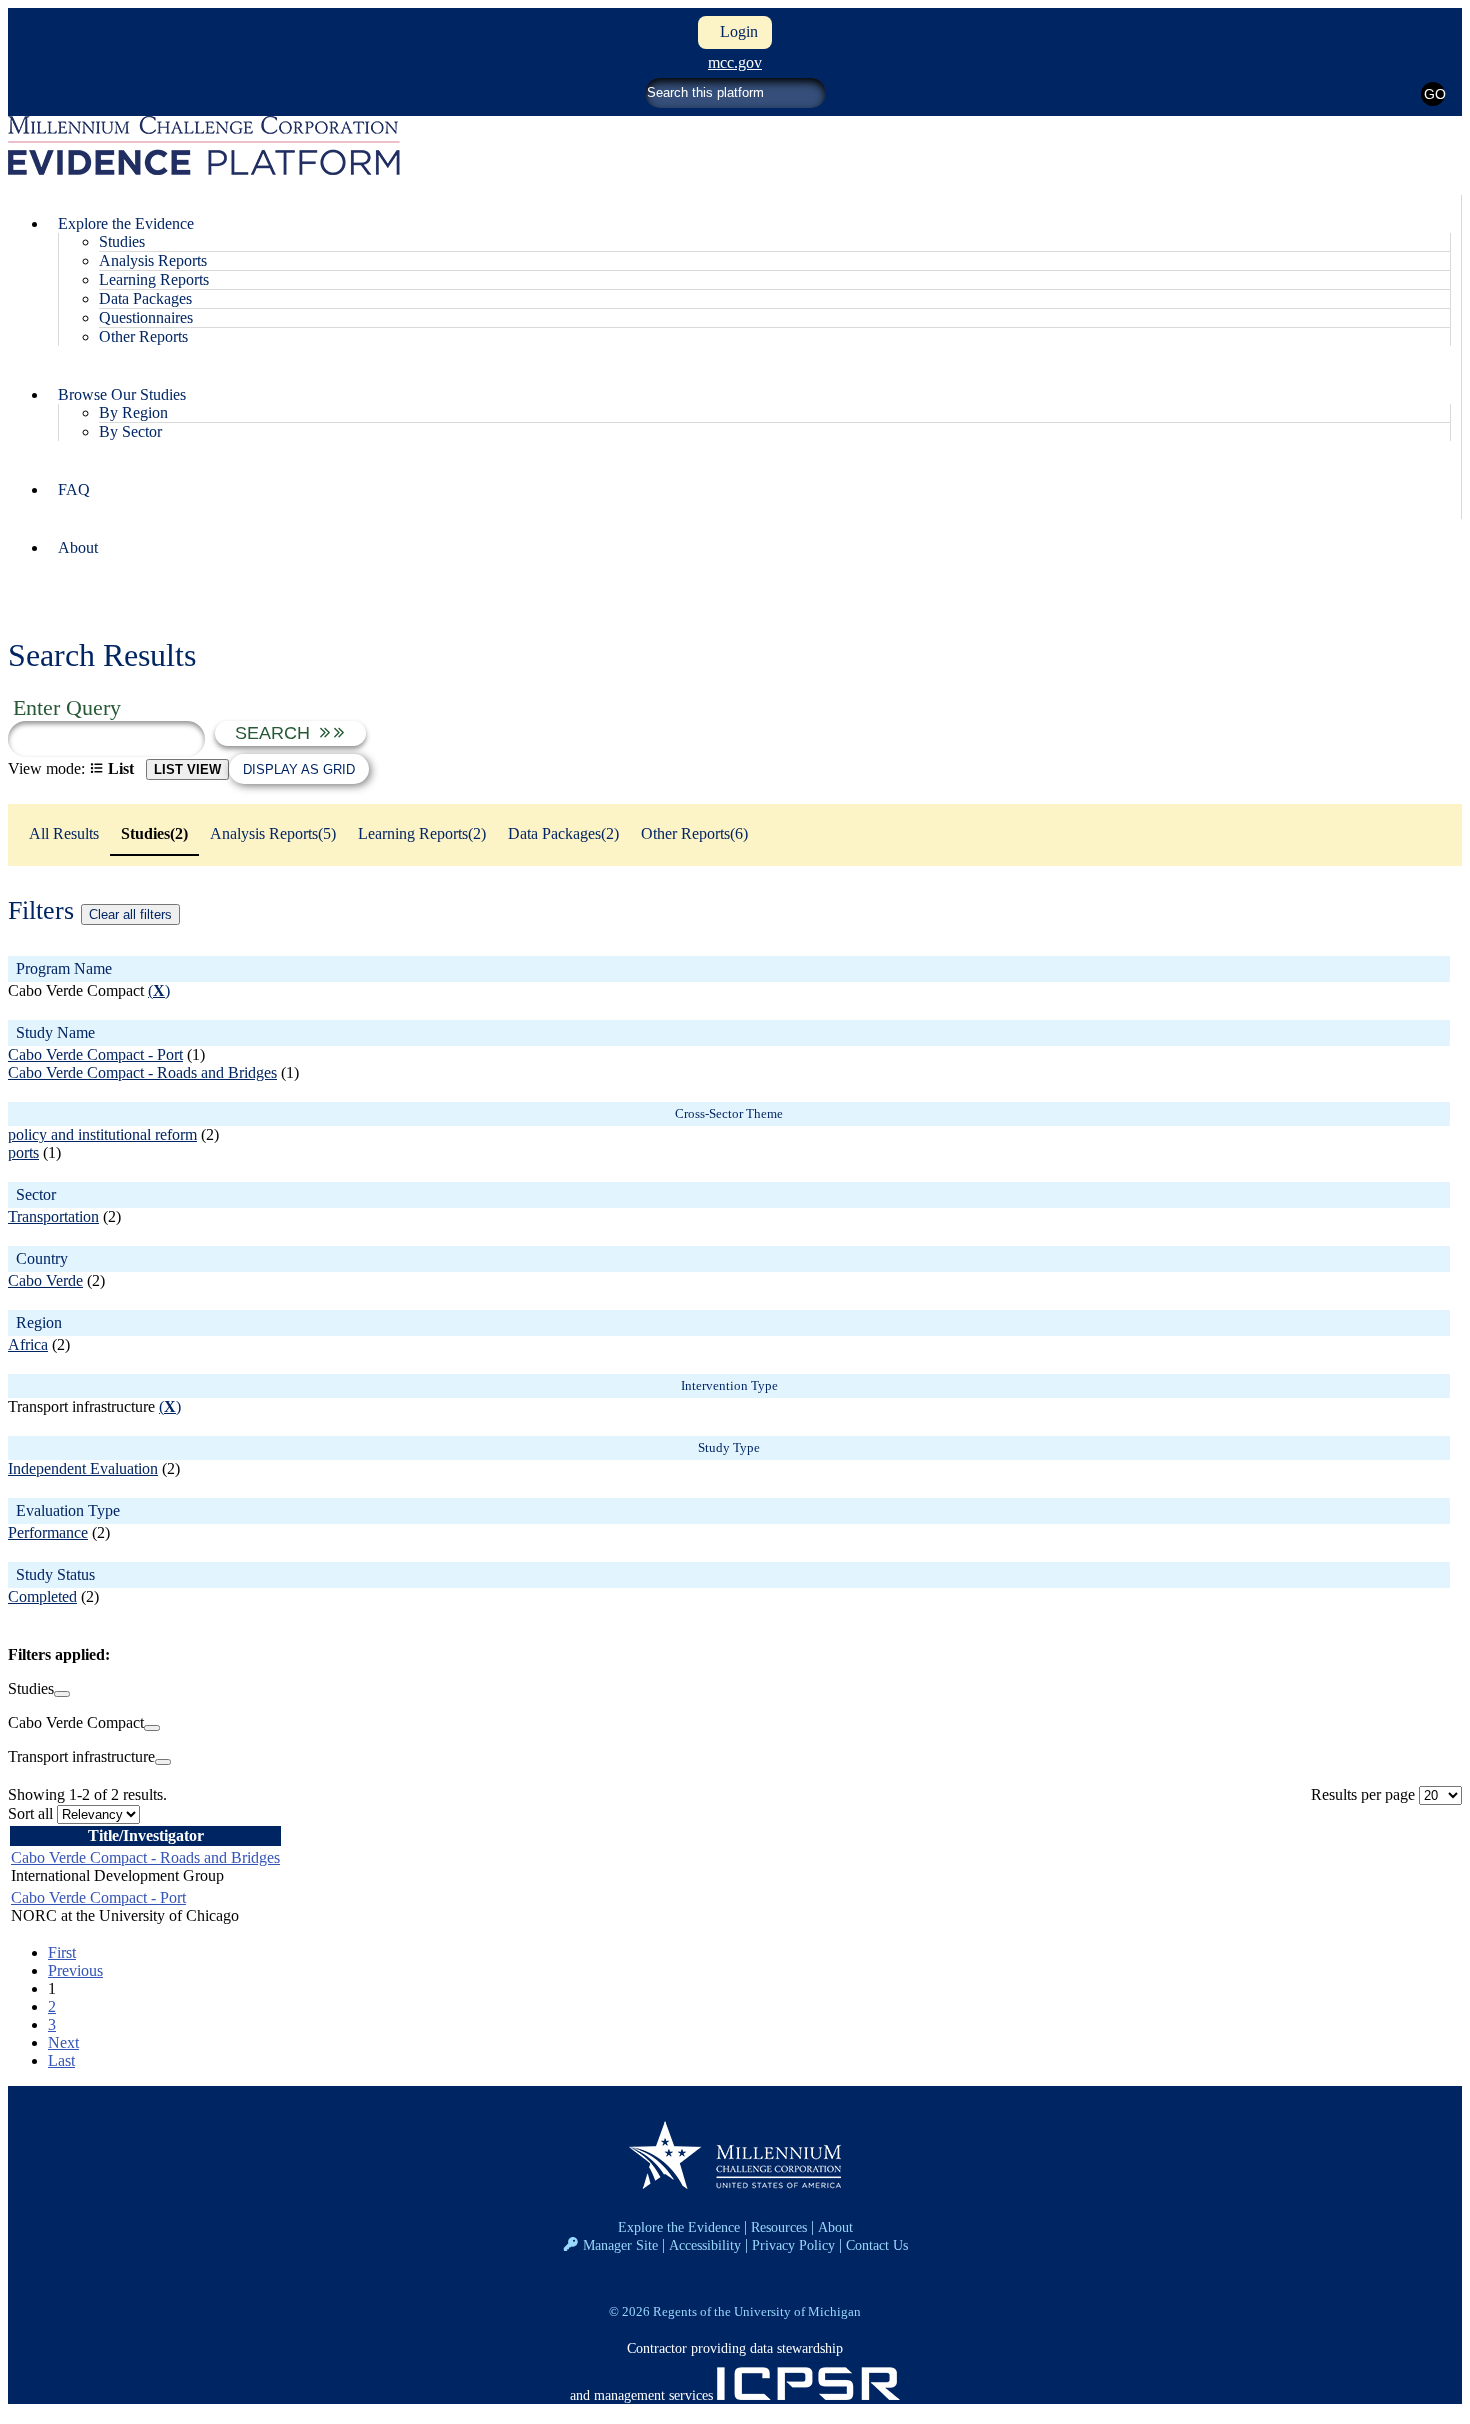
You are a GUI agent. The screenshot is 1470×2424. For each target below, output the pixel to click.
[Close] (62, 1694)
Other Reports (143, 336)
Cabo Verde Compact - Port (95, 1054)
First (62, 1952)
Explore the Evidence (679, 2227)
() (159, 990)
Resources (779, 2227)
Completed (42, 1596)
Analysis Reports (153, 260)
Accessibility (705, 2245)
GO (1434, 94)
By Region (133, 412)
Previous (75, 1970)
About (78, 547)
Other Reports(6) (694, 833)
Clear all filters (130, 914)
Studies (122, 241)
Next (63, 2042)
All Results (64, 833)
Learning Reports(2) (422, 833)
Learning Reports (154, 279)
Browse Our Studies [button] (122, 394)
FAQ (74, 489)
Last (61, 2060)
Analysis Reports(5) (273, 833)
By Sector (130, 431)
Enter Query (67, 707)
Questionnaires (146, 317)
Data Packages (145, 298)
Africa (28, 1344)
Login (735, 31)
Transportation (53, 1216)
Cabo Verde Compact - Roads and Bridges (142, 1072)
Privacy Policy (793, 2245)
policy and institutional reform (102, 1134)
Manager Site (620, 2245)
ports (23, 1152)
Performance (48, 1532)
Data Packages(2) (563, 833)
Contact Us (877, 2245)
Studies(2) (154, 833)
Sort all (30, 1813)
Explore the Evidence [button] (126, 223)
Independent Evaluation (83, 1468)
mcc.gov (735, 62)
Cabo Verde (45, 1280)
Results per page (1363, 1794)
